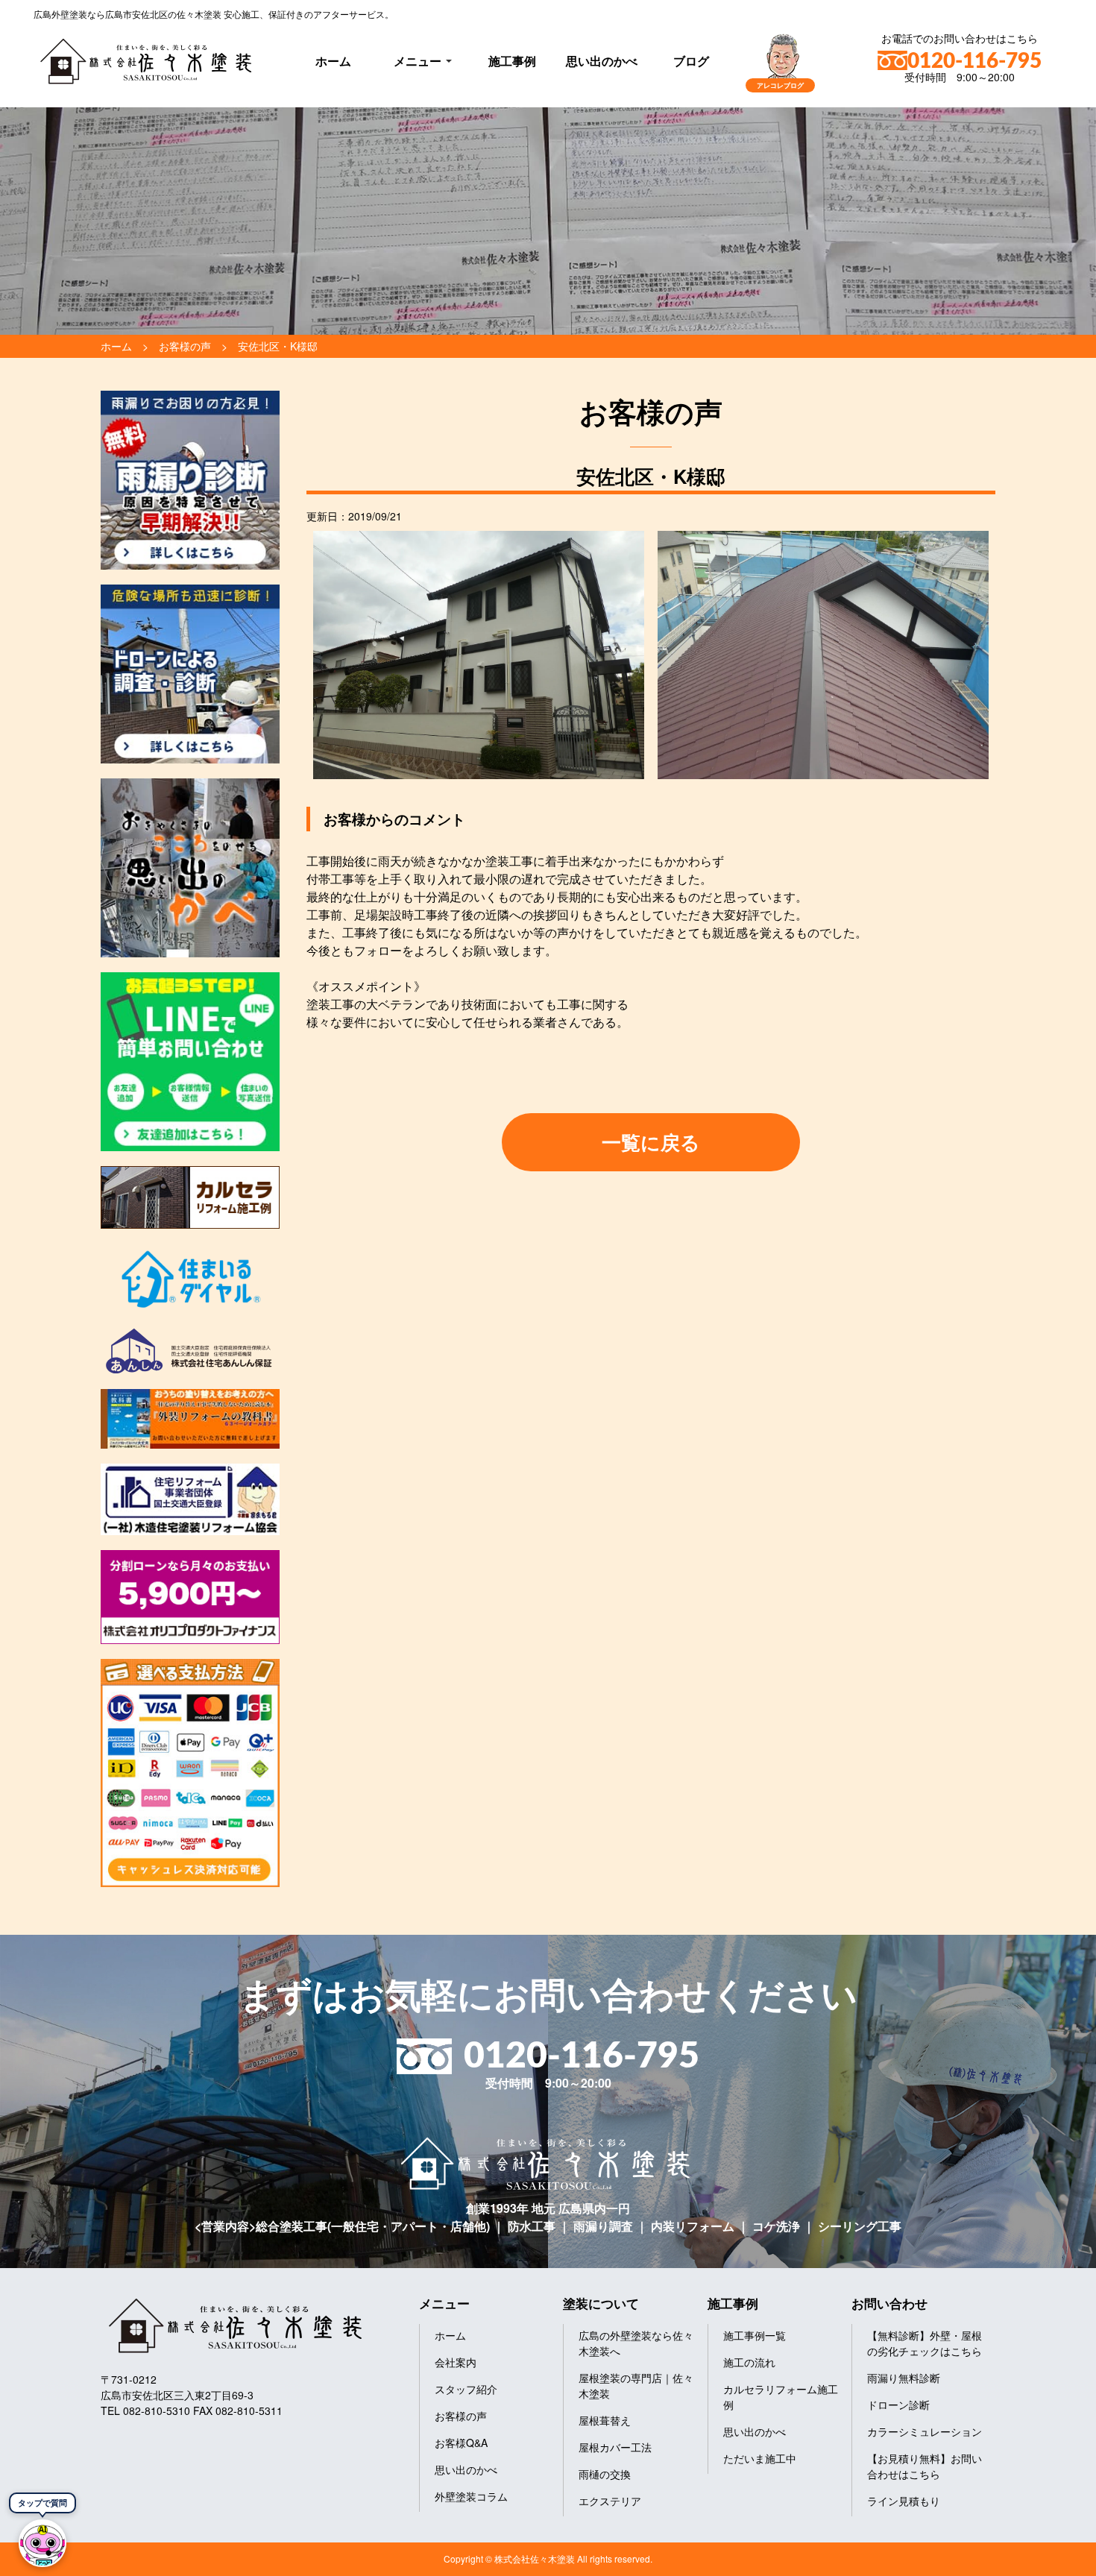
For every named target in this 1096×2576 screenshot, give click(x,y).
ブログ (691, 61)
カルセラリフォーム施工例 (781, 2397)
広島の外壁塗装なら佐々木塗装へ (636, 2343)
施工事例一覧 (755, 2335)
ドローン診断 (898, 2405)
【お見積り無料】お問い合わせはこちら (925, 2466)
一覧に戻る (651, 1142)
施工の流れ (749, 2362)
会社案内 (456, 2362)
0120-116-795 (974, 61)
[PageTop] (1046, 2559)
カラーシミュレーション (925, 2431)
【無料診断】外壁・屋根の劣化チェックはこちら (925, 2343)
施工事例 (512, 61)
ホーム (333, 61)
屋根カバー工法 (615, 2447)
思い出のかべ (602, 61)
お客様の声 (461, 2416)
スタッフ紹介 (466, 2389)
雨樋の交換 (605, 2474)
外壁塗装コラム (471, 2496)
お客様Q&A (461, 2443)
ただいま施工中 (760, 2458)
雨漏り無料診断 (904, 2378)
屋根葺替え (605, 2420)
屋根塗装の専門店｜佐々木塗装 (636, 2386)
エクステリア (610, 2501)
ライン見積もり (904, 2501)
